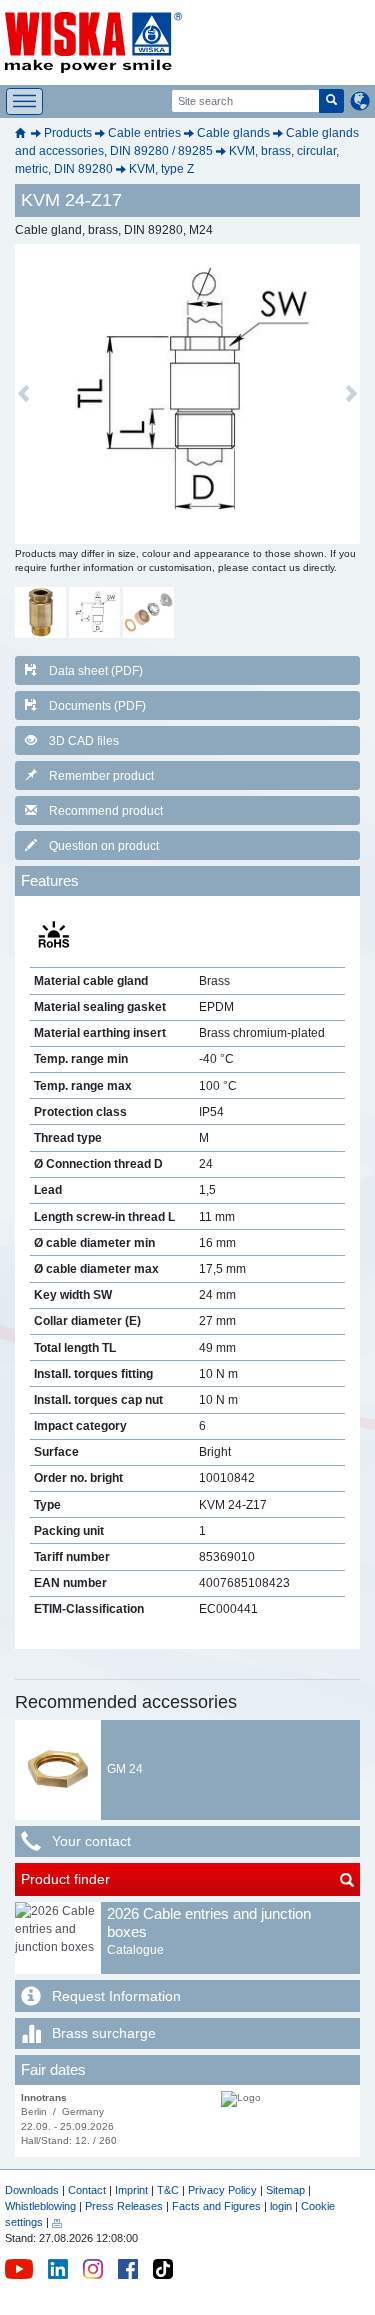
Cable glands (233, 133)
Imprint (131, 2190)
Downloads (32, 2190)
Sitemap (285, 2190)
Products (68, 133)
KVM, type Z (161, 169)
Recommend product (106, 811)
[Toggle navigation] (24, 101)
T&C (168, 2190)
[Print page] (57, 2222)
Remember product (101, 776)
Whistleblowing (42, 2206)
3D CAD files (84, 741)
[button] (23, 394)
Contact (87, 2190)
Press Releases (124, 2206)
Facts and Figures (216, 2206)
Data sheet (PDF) (96, 671)
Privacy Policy (222, 2190)
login (281, 2206)
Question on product (104, 846)
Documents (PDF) (97, 706)
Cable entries (144, 133)
